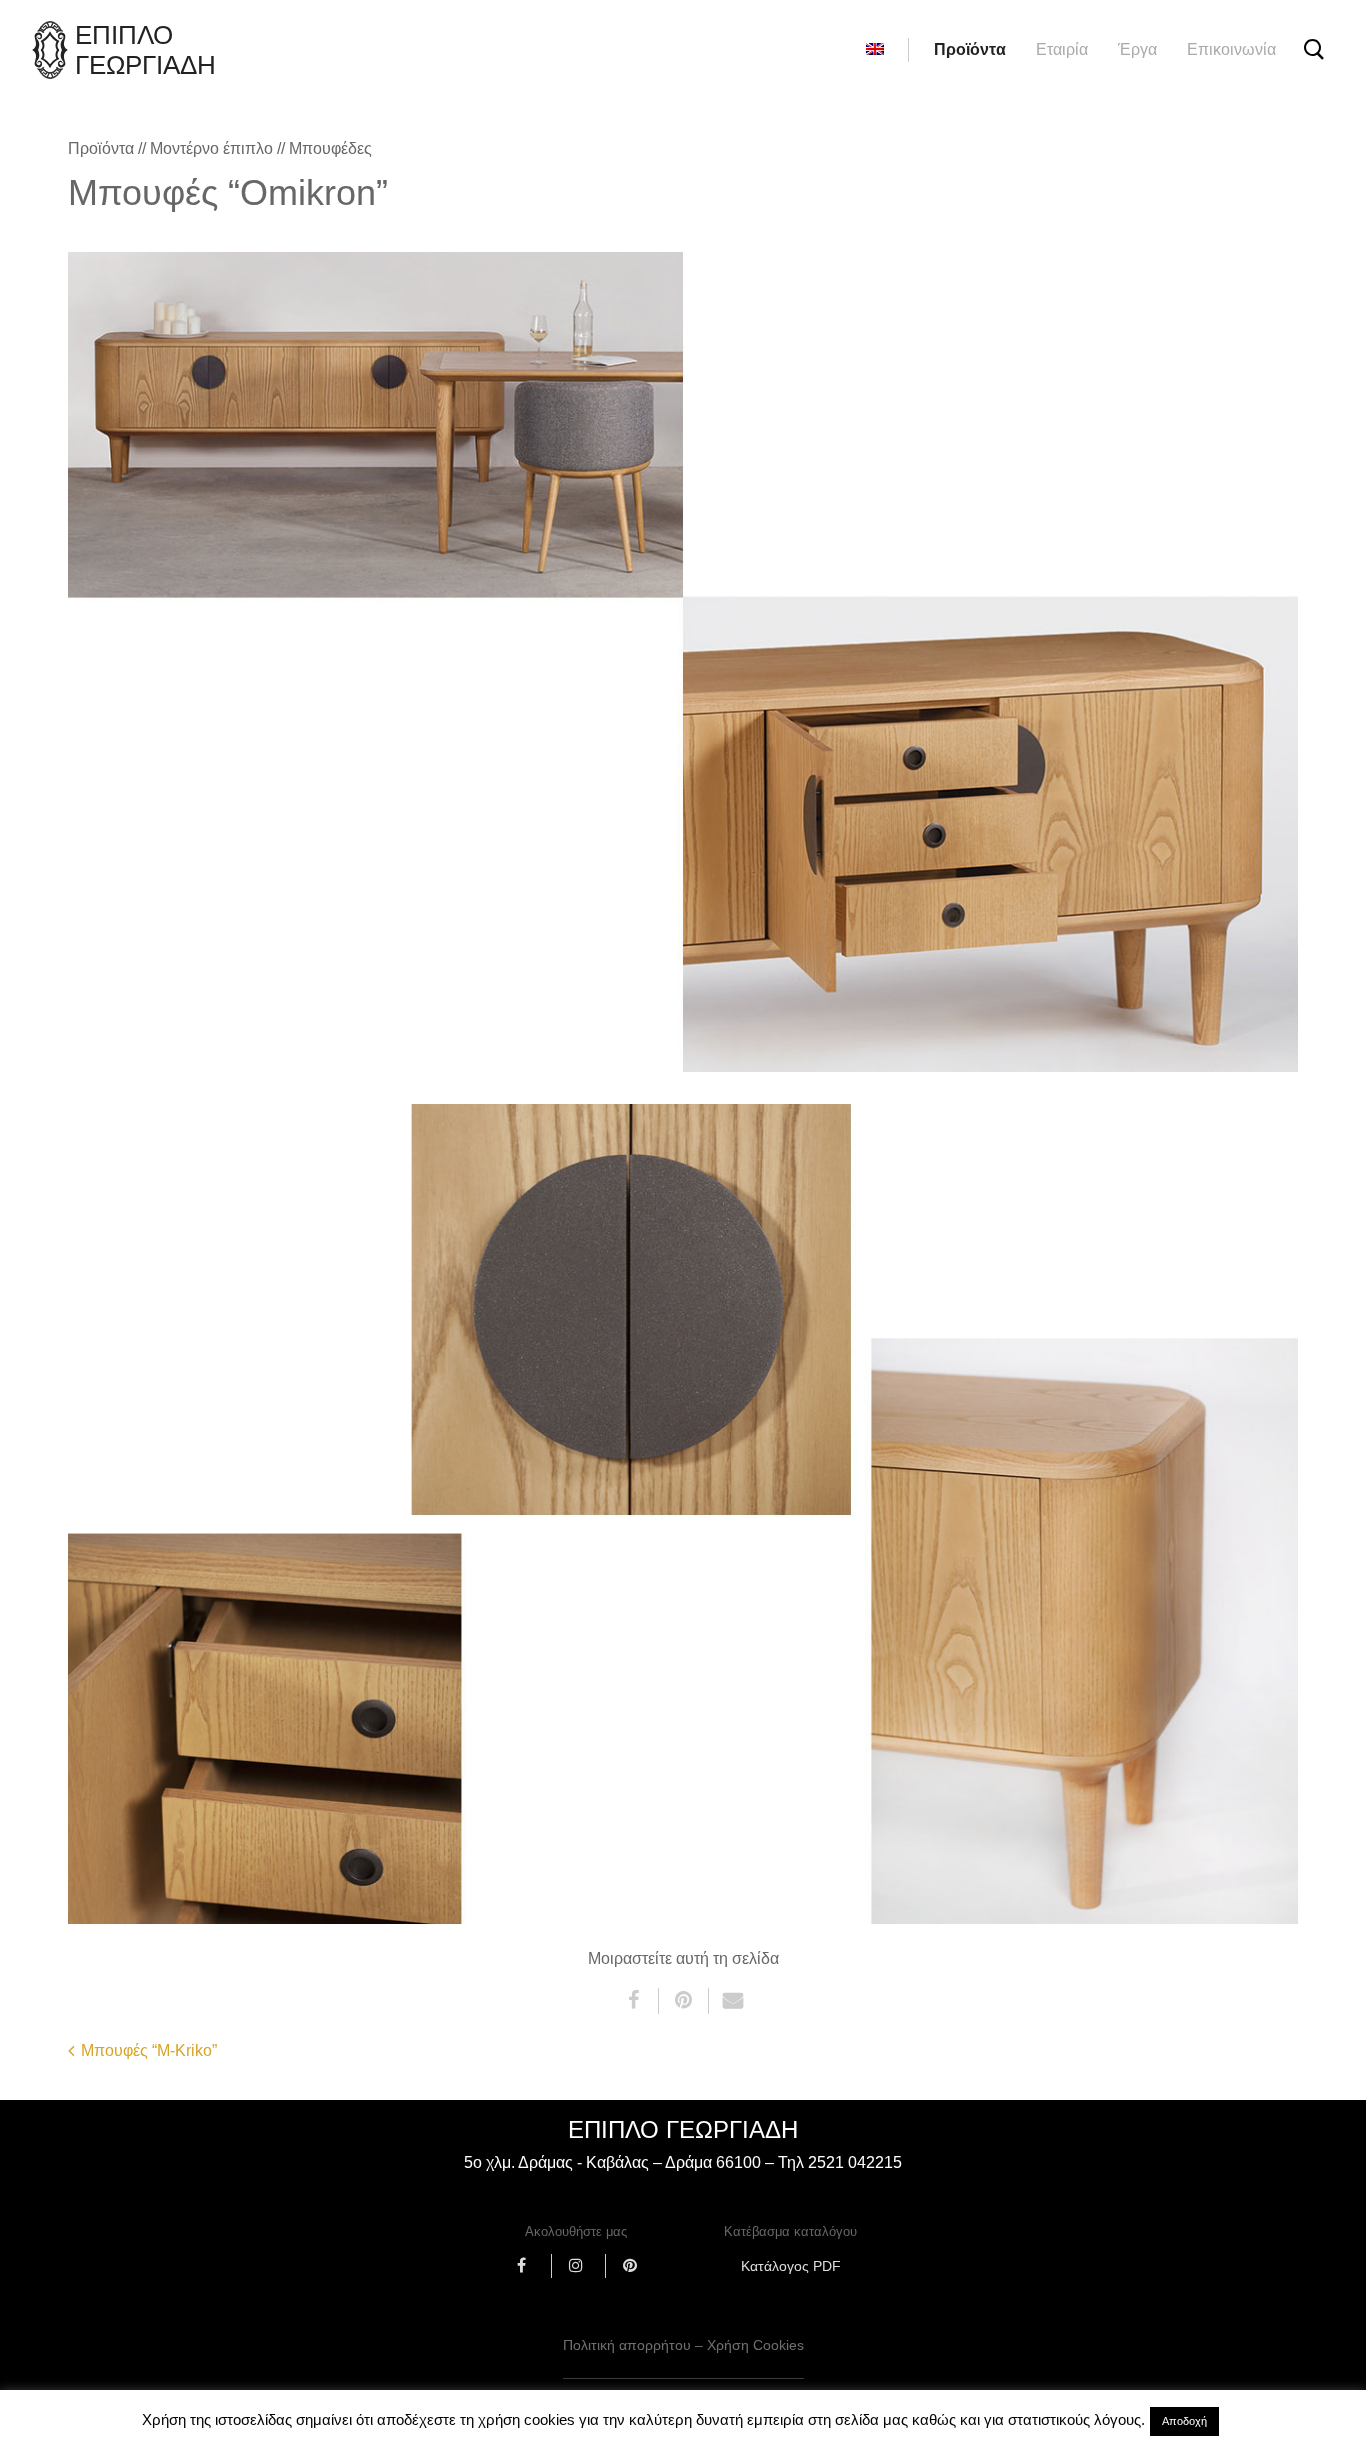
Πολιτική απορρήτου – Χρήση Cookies (683, 2345)
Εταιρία (1062, 49)
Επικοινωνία (1231, 49)
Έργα (1137, 49)
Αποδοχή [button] (1184, 2421)
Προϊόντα (970, 49)
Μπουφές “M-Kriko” (149, 2050)
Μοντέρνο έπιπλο (211, 148)
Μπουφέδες (330, 148)
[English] (875, 50)
